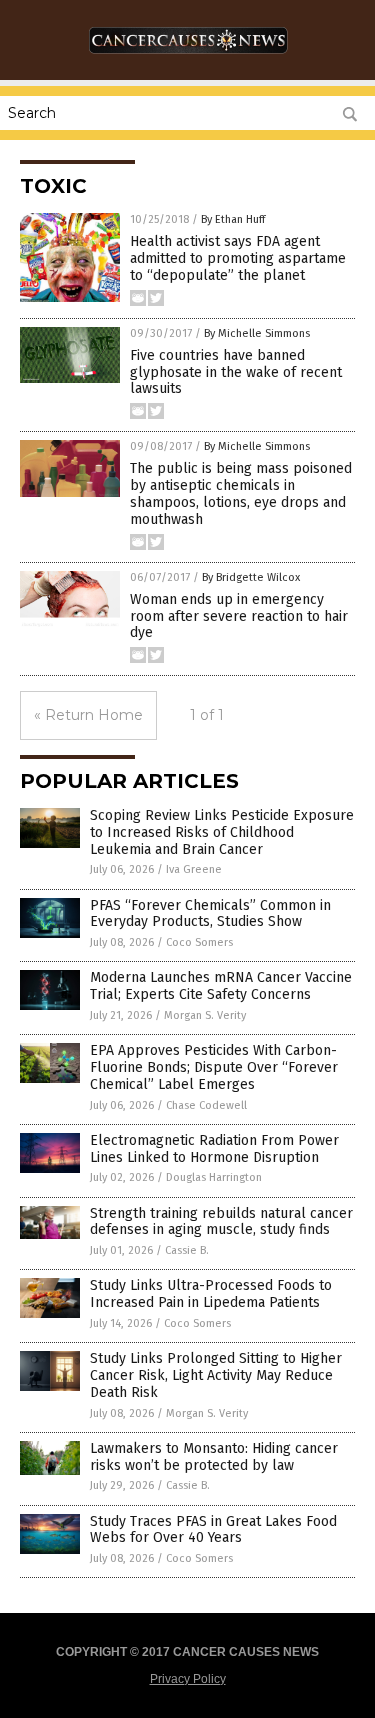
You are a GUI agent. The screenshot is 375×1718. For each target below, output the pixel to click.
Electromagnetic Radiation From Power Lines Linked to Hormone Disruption (214, 1149)
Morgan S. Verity (205, 1015)
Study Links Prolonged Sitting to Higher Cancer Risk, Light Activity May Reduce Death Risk (216, 1375)
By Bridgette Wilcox (251, 577)
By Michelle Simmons (257, 333)
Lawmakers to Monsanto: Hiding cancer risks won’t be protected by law (214, 1457)
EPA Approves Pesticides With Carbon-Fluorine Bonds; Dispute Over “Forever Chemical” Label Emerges (214, 1067)
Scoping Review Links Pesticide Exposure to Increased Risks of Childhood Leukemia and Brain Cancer (222, 832)
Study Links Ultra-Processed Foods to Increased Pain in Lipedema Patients (211, 1294)
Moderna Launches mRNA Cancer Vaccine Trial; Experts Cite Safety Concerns (221, 986)
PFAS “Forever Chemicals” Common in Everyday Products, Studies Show (210, 914)
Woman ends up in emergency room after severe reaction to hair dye (239, 616)
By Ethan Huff (233, 219)
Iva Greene (194, 869)
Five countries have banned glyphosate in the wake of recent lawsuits (236, 372)
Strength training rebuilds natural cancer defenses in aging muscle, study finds (221, 1222)
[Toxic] (188, 59)
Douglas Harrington (214, 1177)
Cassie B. (187, 1250)
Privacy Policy (188, 1679)
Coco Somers (199, 942)
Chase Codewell (206, 1105)
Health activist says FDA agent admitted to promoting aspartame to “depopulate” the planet (238, 258)
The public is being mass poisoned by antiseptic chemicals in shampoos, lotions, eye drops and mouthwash (241, 493)
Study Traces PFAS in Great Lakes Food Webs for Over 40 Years (213, 1530)
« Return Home (88, 715)
